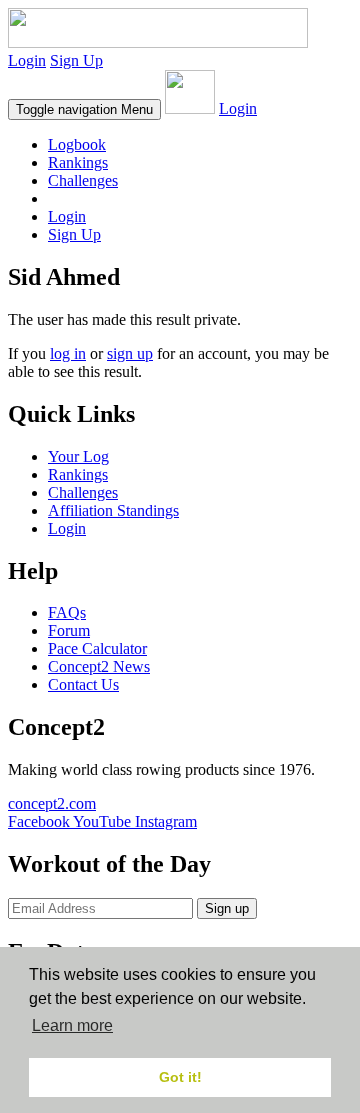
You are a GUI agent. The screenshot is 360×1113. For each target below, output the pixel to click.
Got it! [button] (180, 1077)
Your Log (78, 456)
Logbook (77, 144)
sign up (130, 353)
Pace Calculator (97, 648)
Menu (84, 109)
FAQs (67, 612)
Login (27, 60)
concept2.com (52, 803)
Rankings (78, 162)
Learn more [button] (72, 1025)
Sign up (227, 908)
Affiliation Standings (113, 510)
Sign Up (76, 60)
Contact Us (83, 684)
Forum (69, 630)
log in (68, 353)
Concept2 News (99, 666)
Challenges (83, 180)
